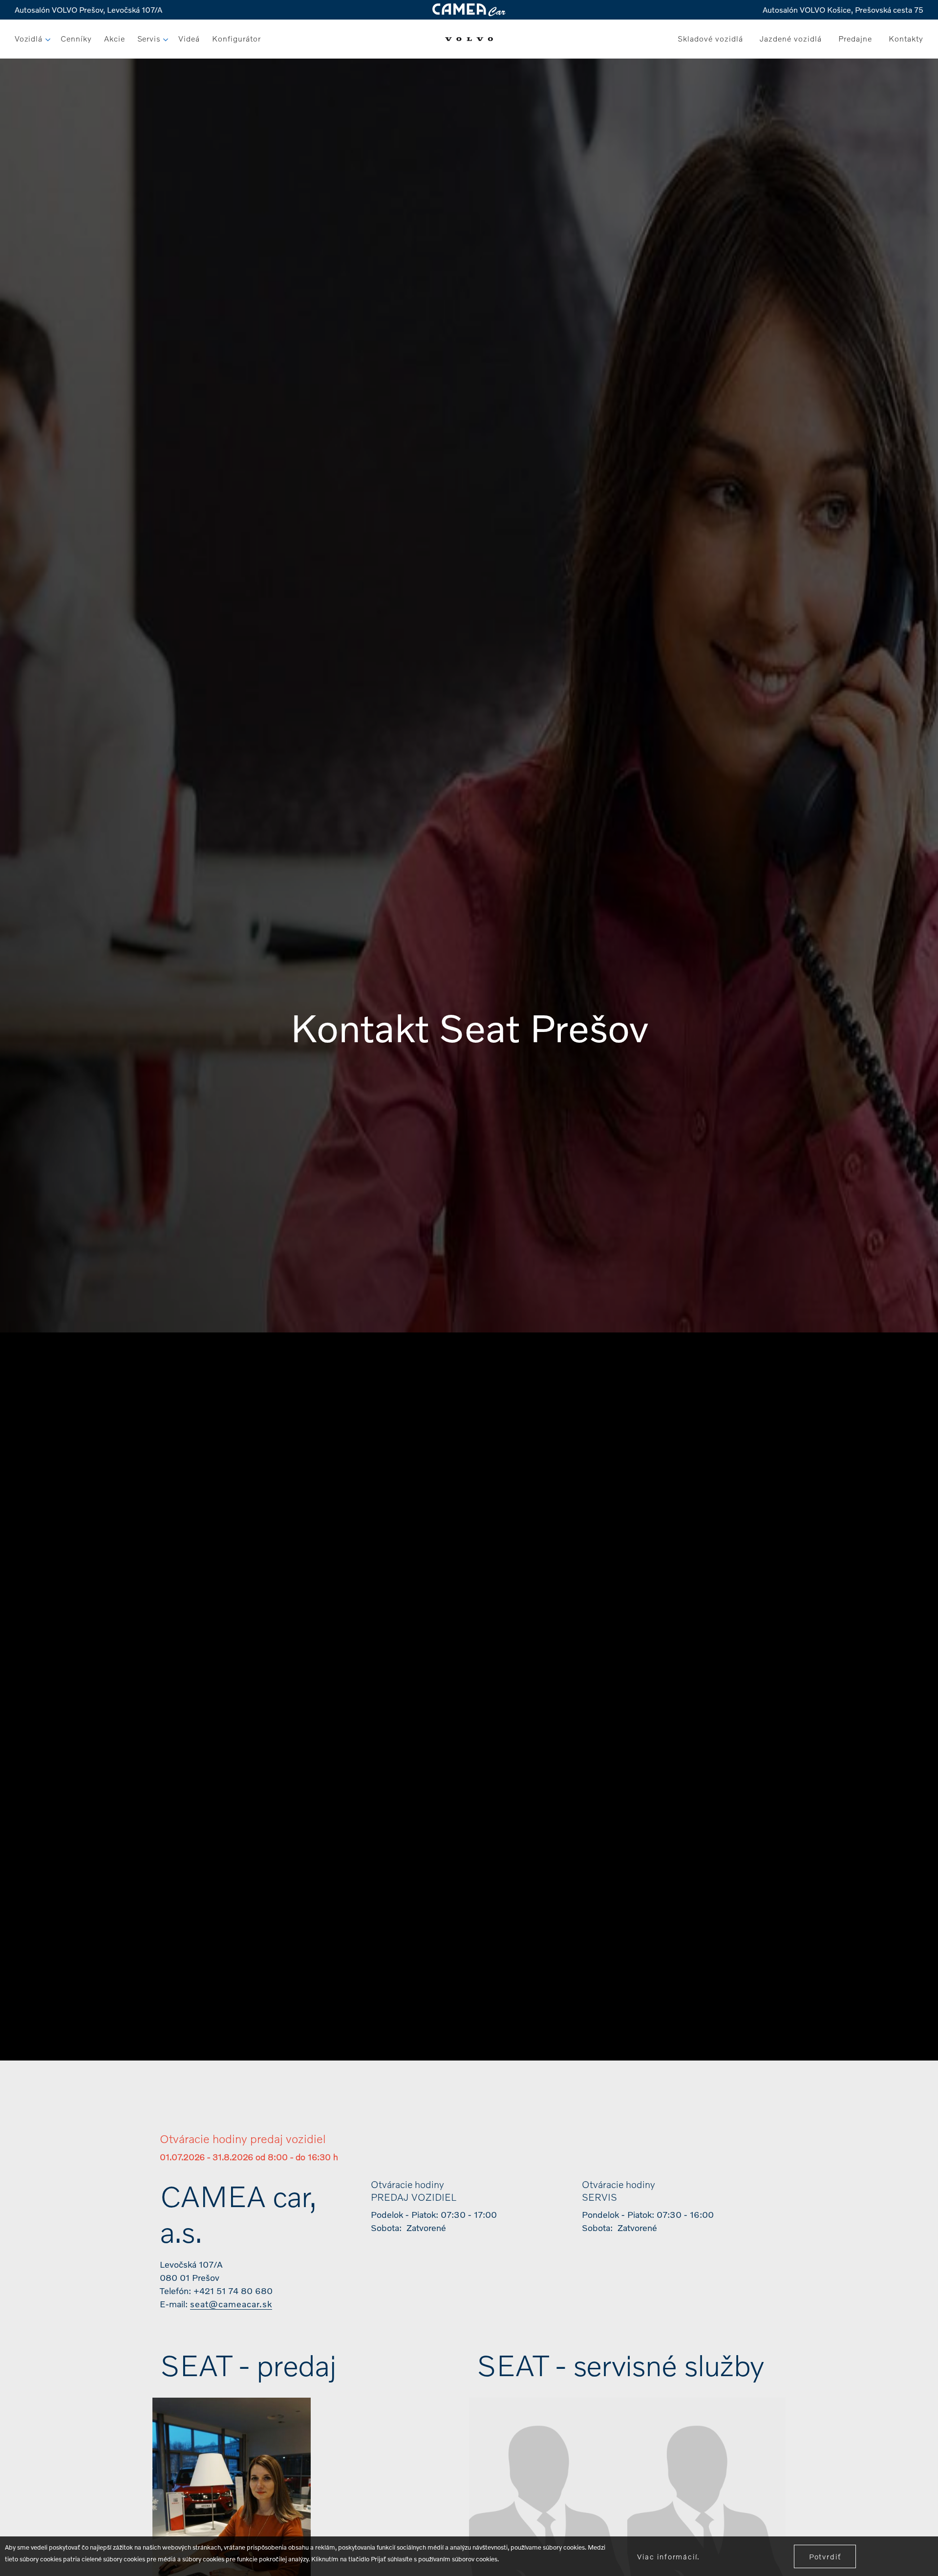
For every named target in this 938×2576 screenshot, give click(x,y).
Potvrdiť (825, 2556)
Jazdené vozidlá (791, 38)
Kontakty (906, 38)
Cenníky (76, 38)
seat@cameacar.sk (231, 2304)
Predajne (855, 38)
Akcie (115, 38)
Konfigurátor (236, 38)
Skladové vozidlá (710, 38)
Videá (189, 38)
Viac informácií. (669, 2556)
